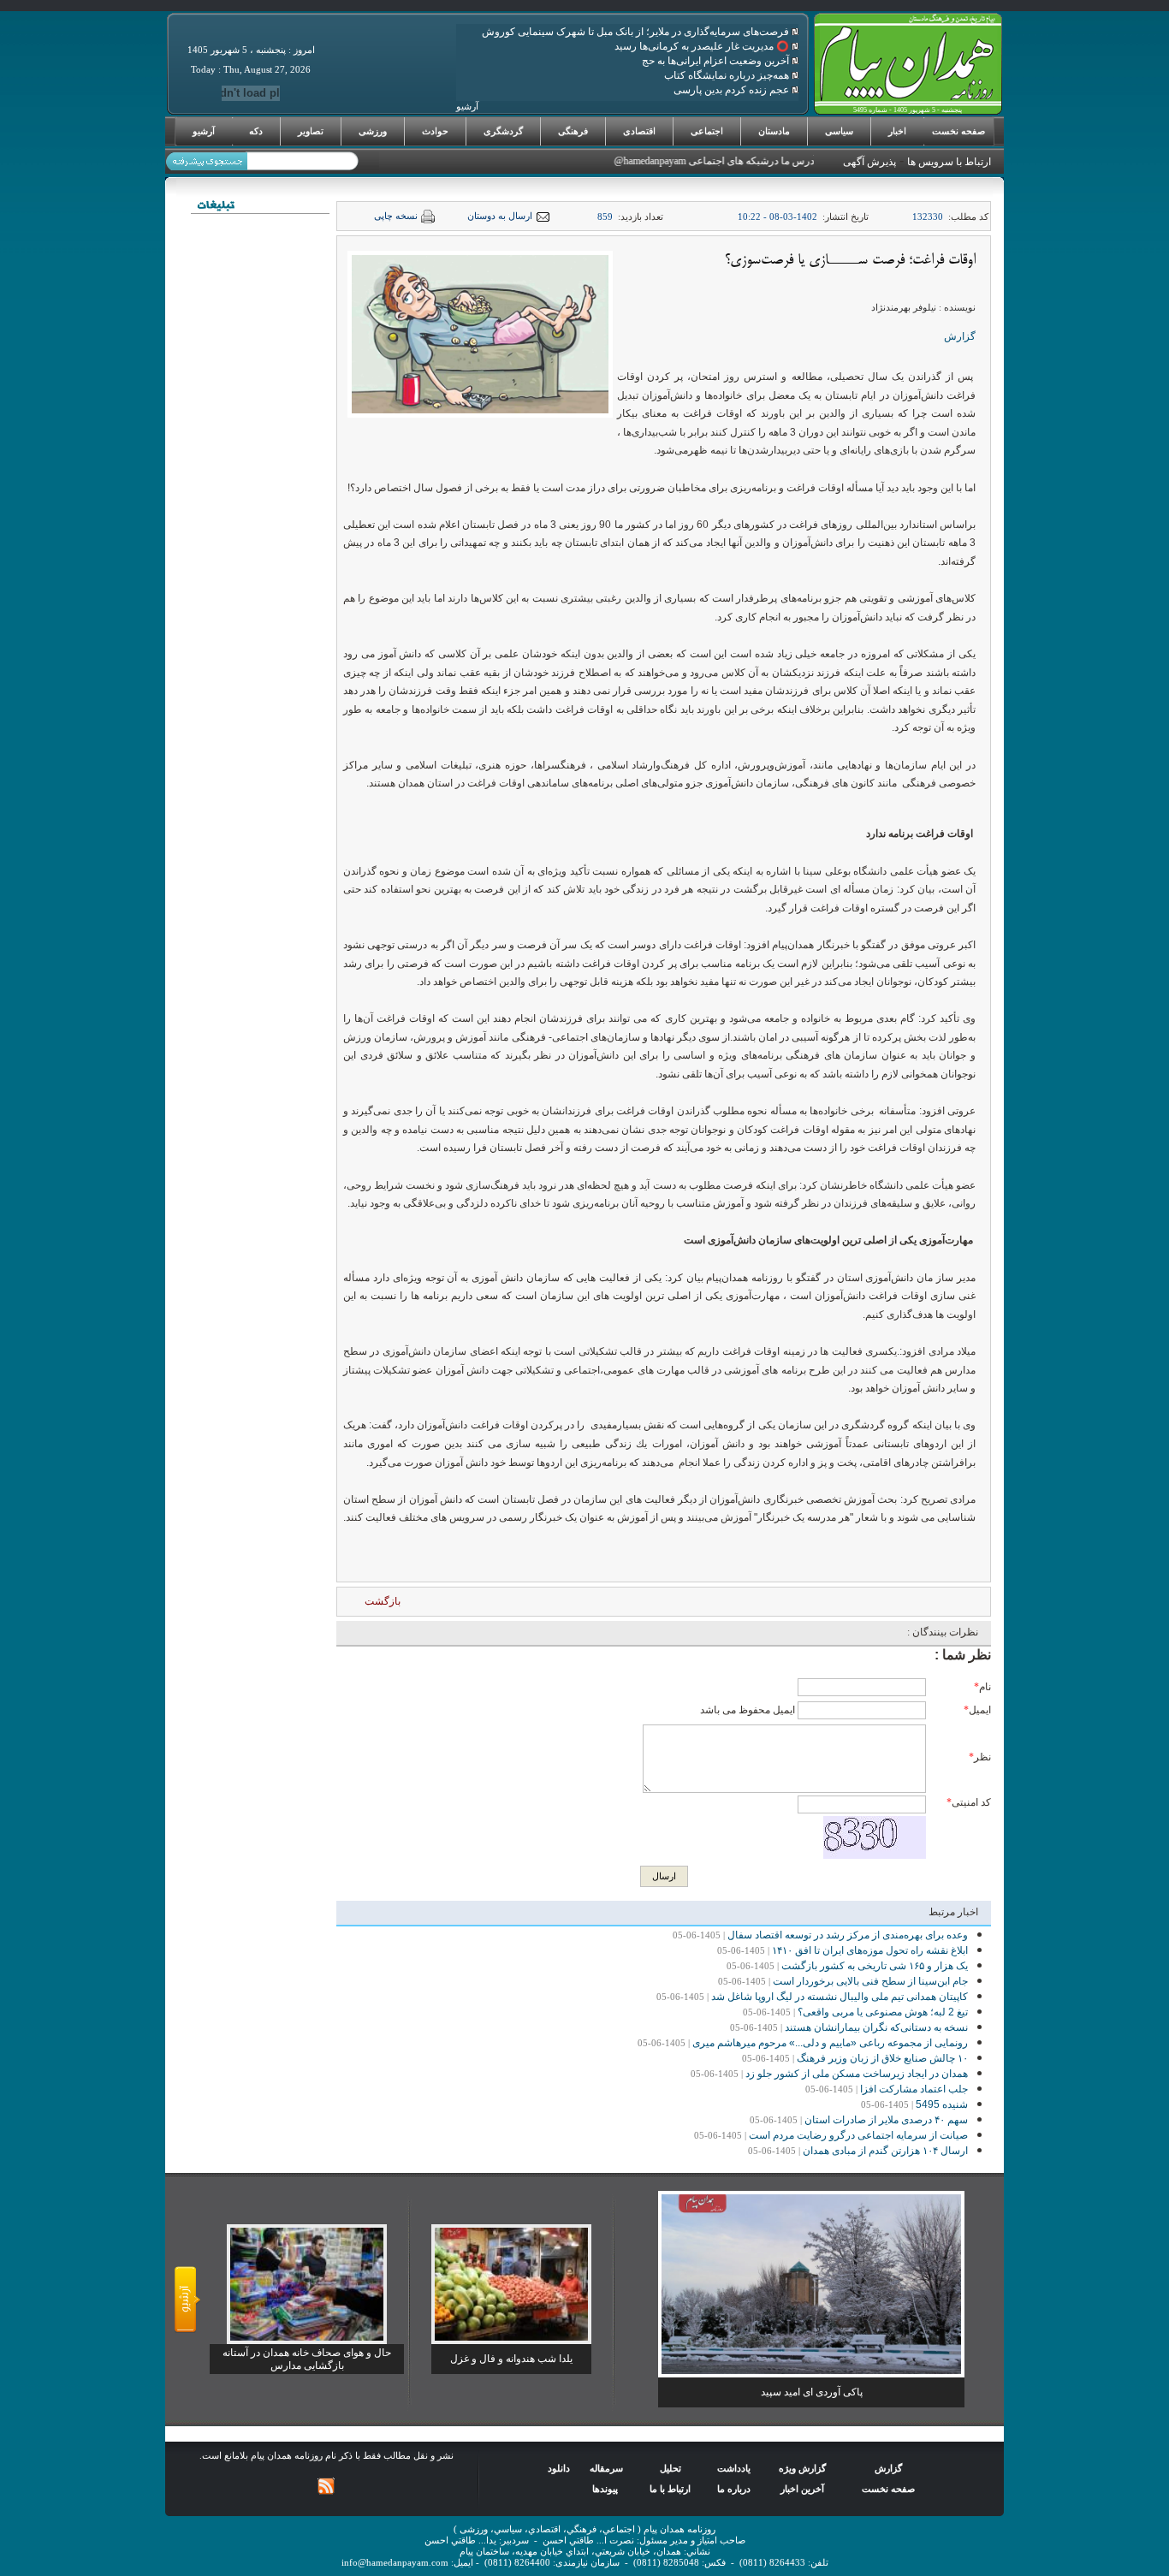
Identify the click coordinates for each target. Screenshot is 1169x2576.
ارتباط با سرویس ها (949, 162)
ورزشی (373, 131)
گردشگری (503, 131)
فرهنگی (573, 131)
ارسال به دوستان (500, 216)
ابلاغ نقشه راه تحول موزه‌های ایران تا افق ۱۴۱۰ (870, 1950)
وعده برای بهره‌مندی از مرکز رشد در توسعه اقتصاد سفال (848, 1935)
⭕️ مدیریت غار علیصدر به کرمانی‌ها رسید (703, 46)
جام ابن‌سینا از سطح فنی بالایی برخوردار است (870, 1981)
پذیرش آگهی (869, 162)
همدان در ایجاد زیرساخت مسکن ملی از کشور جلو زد (857, 2074)
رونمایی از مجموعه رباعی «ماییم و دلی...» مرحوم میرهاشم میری (830, 2043)
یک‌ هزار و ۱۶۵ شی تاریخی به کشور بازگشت (875, 1966)
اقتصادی (639, 131)
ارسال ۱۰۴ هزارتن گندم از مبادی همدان (885, 2151)
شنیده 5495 (942, 2104)
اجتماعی (707, 131)
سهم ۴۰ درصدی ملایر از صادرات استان (886, 2120)
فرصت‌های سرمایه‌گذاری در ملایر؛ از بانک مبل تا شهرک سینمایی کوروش (637, 32)
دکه (256, 131)
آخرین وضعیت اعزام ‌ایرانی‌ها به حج (717, 61)
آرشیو (204, 131)
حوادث (435, 131)
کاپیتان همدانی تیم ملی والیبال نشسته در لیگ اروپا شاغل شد (840, 1997)
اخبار (897, 131)
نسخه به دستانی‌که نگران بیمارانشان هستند (876, 2027)
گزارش (960, 336)
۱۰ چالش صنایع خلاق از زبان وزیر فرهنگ (882, 2058)
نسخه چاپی (396, 216)
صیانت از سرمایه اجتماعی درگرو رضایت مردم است (858, 2135)
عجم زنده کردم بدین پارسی (733, 90)
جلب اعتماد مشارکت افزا (914, 2089)
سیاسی (839, 131)
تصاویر (311, 131)
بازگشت (383, 1601)
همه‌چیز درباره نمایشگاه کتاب (728, 75)
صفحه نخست (958, 131)
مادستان (774, 131)
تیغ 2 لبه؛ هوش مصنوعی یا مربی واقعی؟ (883, 2012)
